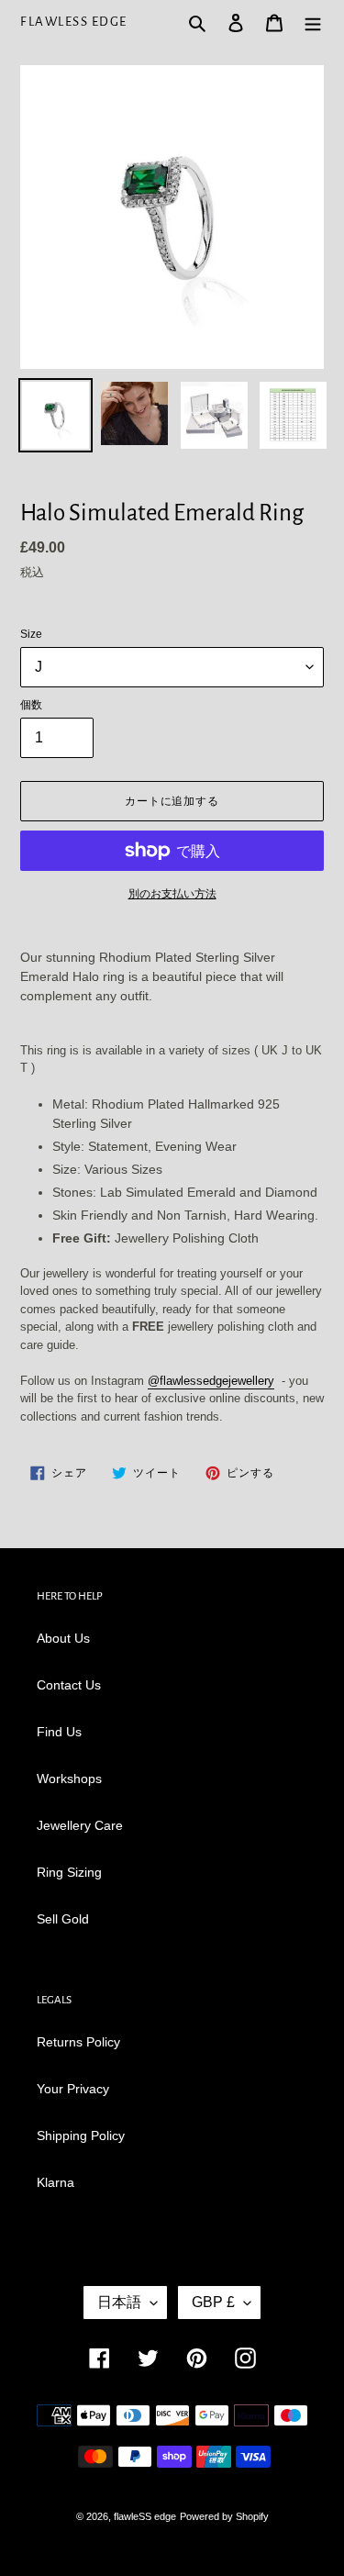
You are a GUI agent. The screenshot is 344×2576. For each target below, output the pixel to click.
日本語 (119, 2302)
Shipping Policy (81, 2136)
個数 (31, 705)
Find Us (59, 1732)
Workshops (69, 1779)
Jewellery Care (80, 1825)
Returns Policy (78, 2042)
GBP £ (213, 2302)
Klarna (55, 2182)
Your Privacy (73, 2089)
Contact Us (69, 1685)
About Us (63, 1638)
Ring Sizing (69, 1872)
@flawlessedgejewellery (211, 1381)
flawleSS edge (74, 22)
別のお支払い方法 (172, 894)
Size (31, 634)
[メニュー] (313, 22)
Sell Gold (63, 1919)
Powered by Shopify (224, 2516)
